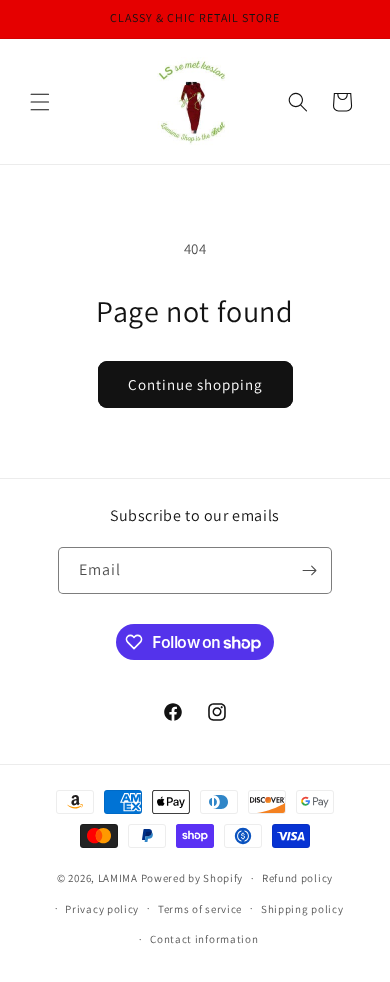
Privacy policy (102, 909)
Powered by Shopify (192, 878)
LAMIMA (118, 878)
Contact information (204, 939)
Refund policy (297, 878)
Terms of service (200, 909)
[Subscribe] (309, 570)
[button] (40, 102)
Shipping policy (302, 909)
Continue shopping (195, 384)
